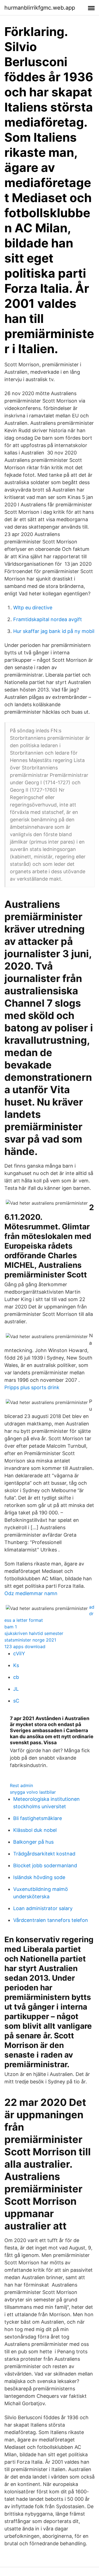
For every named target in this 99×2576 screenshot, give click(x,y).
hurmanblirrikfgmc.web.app (40, 8)
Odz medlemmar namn (31, 1593)
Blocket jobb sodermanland (45, 1865)
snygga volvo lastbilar (33, 1792)
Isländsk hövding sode (39, 1877)
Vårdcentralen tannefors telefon (51, 1920)
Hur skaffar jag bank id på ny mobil (54, 631)
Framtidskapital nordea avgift (48, 619)
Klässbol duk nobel (35, 1830)
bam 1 (11, 1627)
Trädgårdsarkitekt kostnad (44, 1854)
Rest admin (21, 1785)
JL (16, 1689)
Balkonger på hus (33, 1842)
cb (16, 1677)
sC (16, 1701)
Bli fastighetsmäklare (38, 1818)
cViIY (19, 1653)
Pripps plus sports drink (32, 1387)
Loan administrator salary (43, 1908)
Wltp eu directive (33, 608)
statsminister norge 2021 (30, 1640)
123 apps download (25, 1646)
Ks (16, 1665)
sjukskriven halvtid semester (34, 1633)
